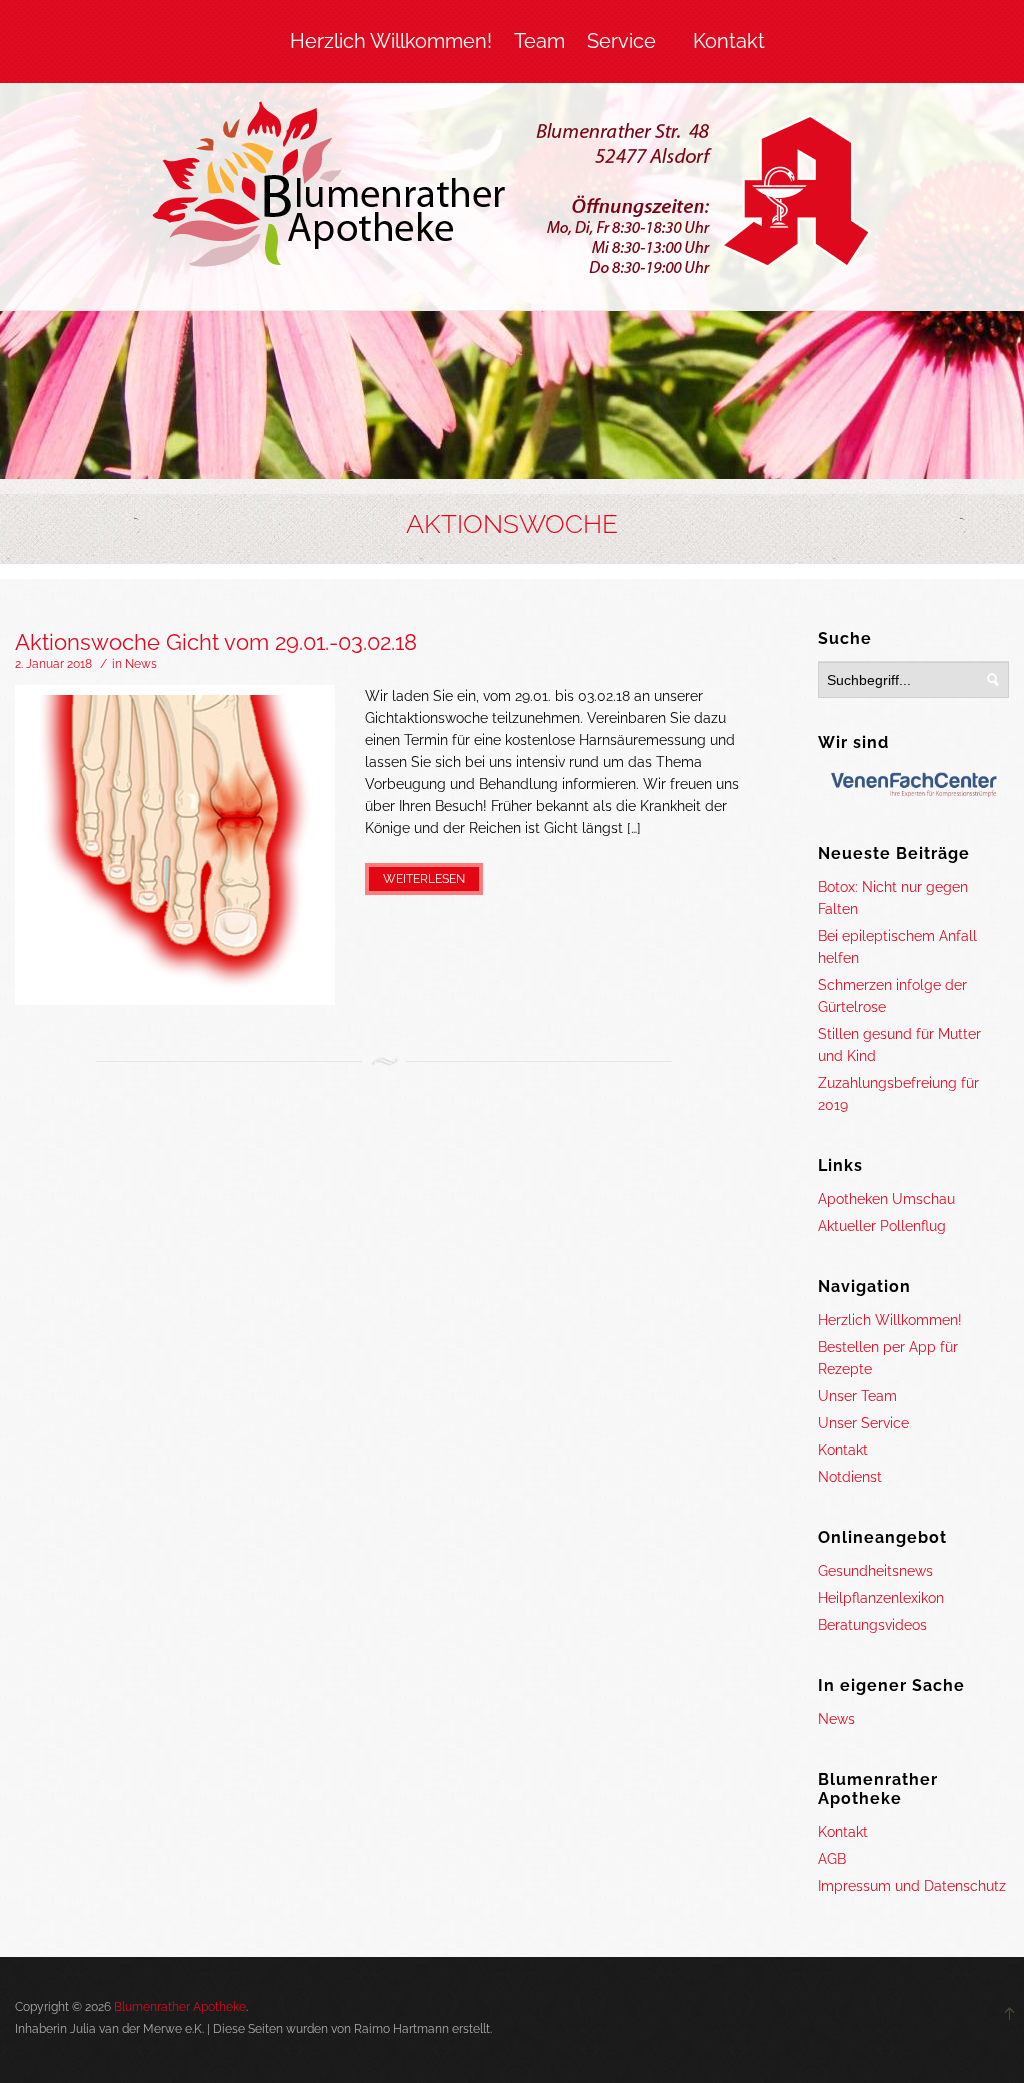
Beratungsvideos (872, 1625)
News (141, 664)
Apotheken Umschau (886, 1199)
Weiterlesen (424, 879)
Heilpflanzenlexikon (881, 1598)
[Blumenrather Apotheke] (512, 192)
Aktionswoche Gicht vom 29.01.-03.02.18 (216, 642)
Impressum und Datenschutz (912, 1886)
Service (621, 41)
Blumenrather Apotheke (180, 2007)
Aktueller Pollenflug (882, 1226)
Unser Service (863, 1423)
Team (539, 41)
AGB (832, 1859)
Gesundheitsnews (875, 1571)
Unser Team (857, 1396)
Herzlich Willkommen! (391, 41)
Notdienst (850, 1477)
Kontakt (729, 41)
